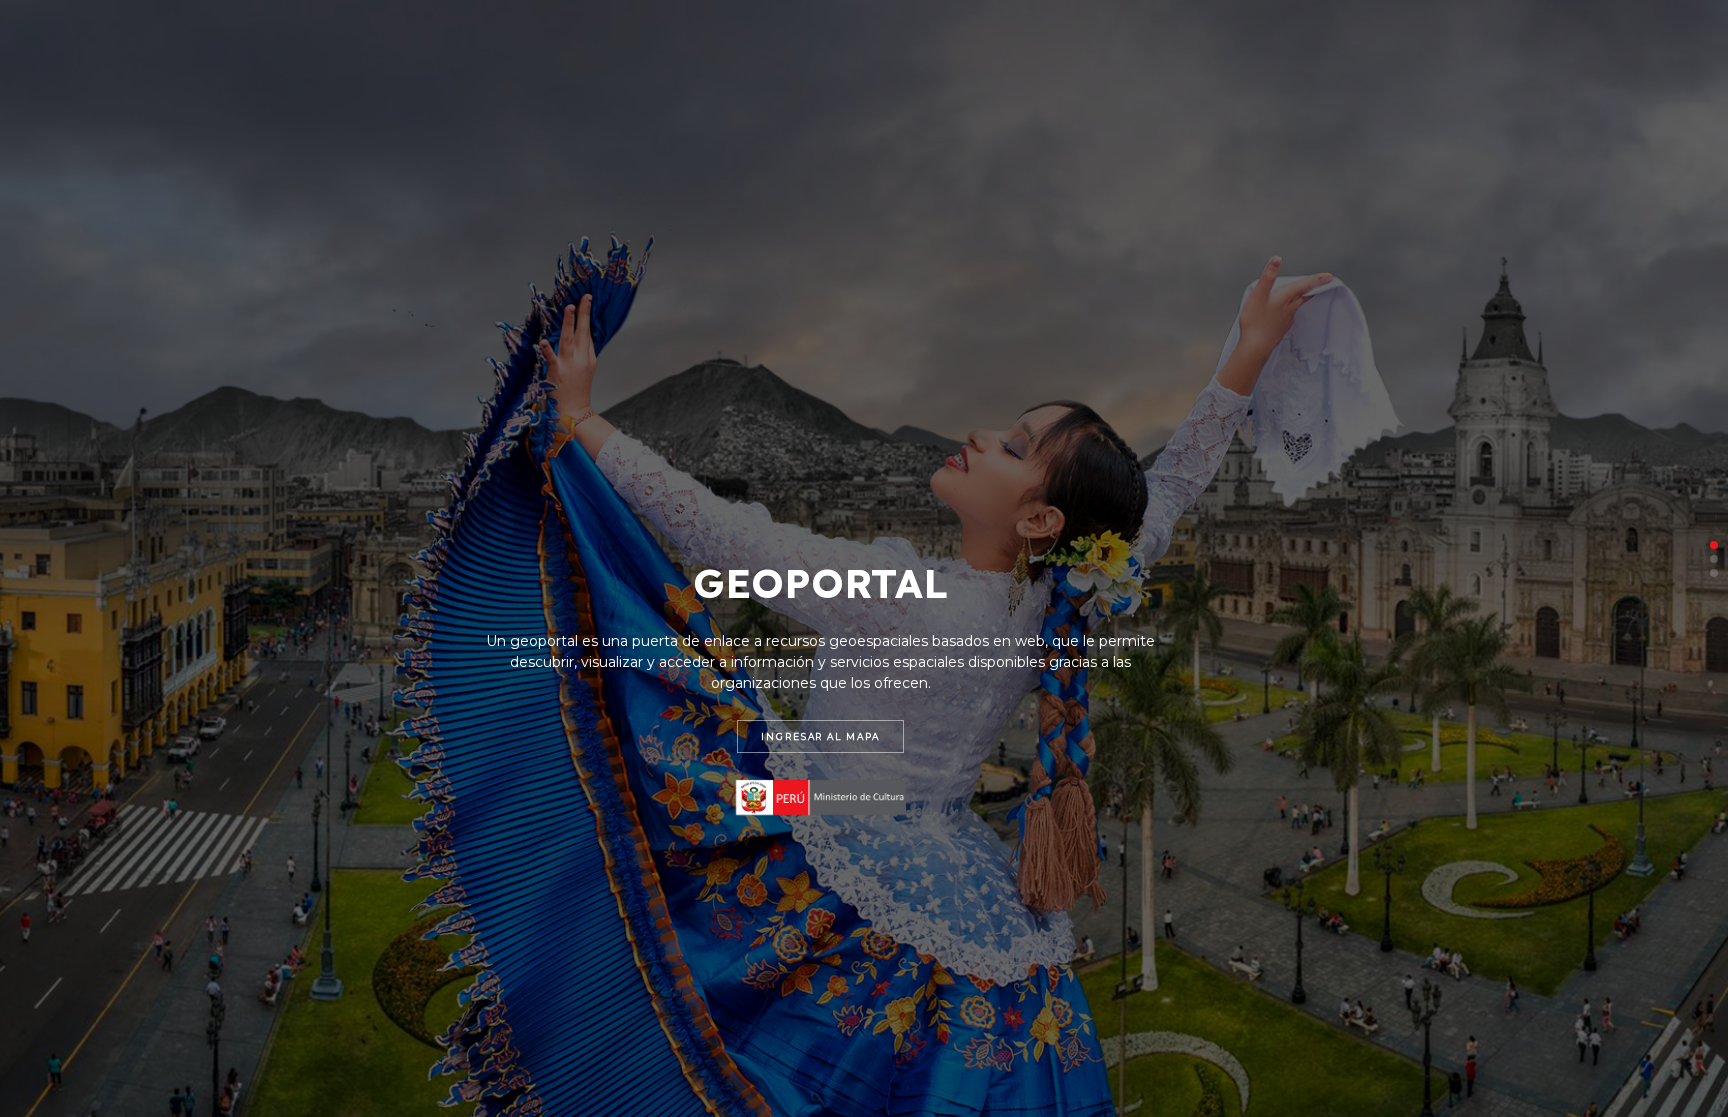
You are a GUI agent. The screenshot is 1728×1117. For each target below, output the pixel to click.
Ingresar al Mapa (820, 736)
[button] (1714, 545)
